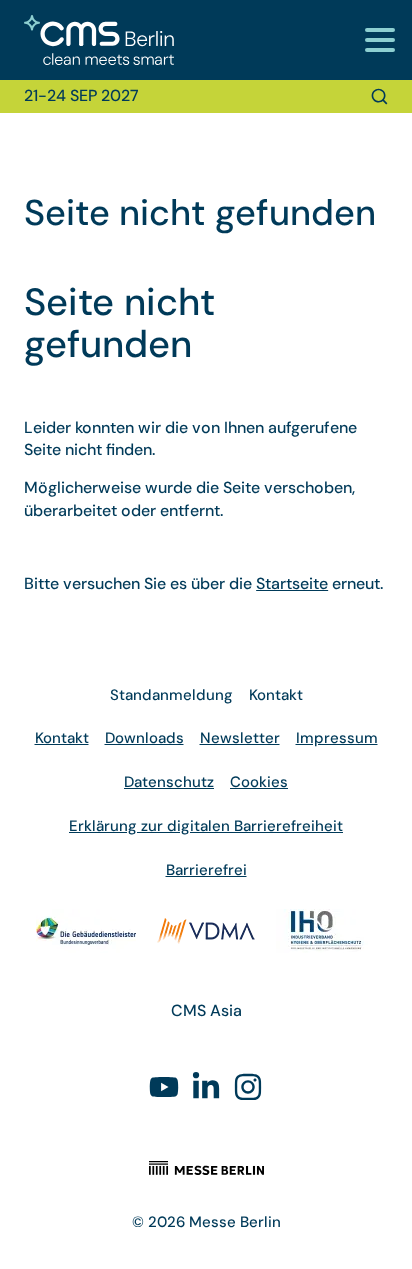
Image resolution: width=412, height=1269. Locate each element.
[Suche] (379, 96)
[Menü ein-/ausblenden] (379, 39)
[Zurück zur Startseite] (87, 40)
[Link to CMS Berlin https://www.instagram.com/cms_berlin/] (248, 1090)
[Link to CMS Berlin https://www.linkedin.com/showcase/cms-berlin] (206, 1090)
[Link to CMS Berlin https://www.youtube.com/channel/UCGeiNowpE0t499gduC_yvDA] (164, 1090)
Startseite (292, 583)
